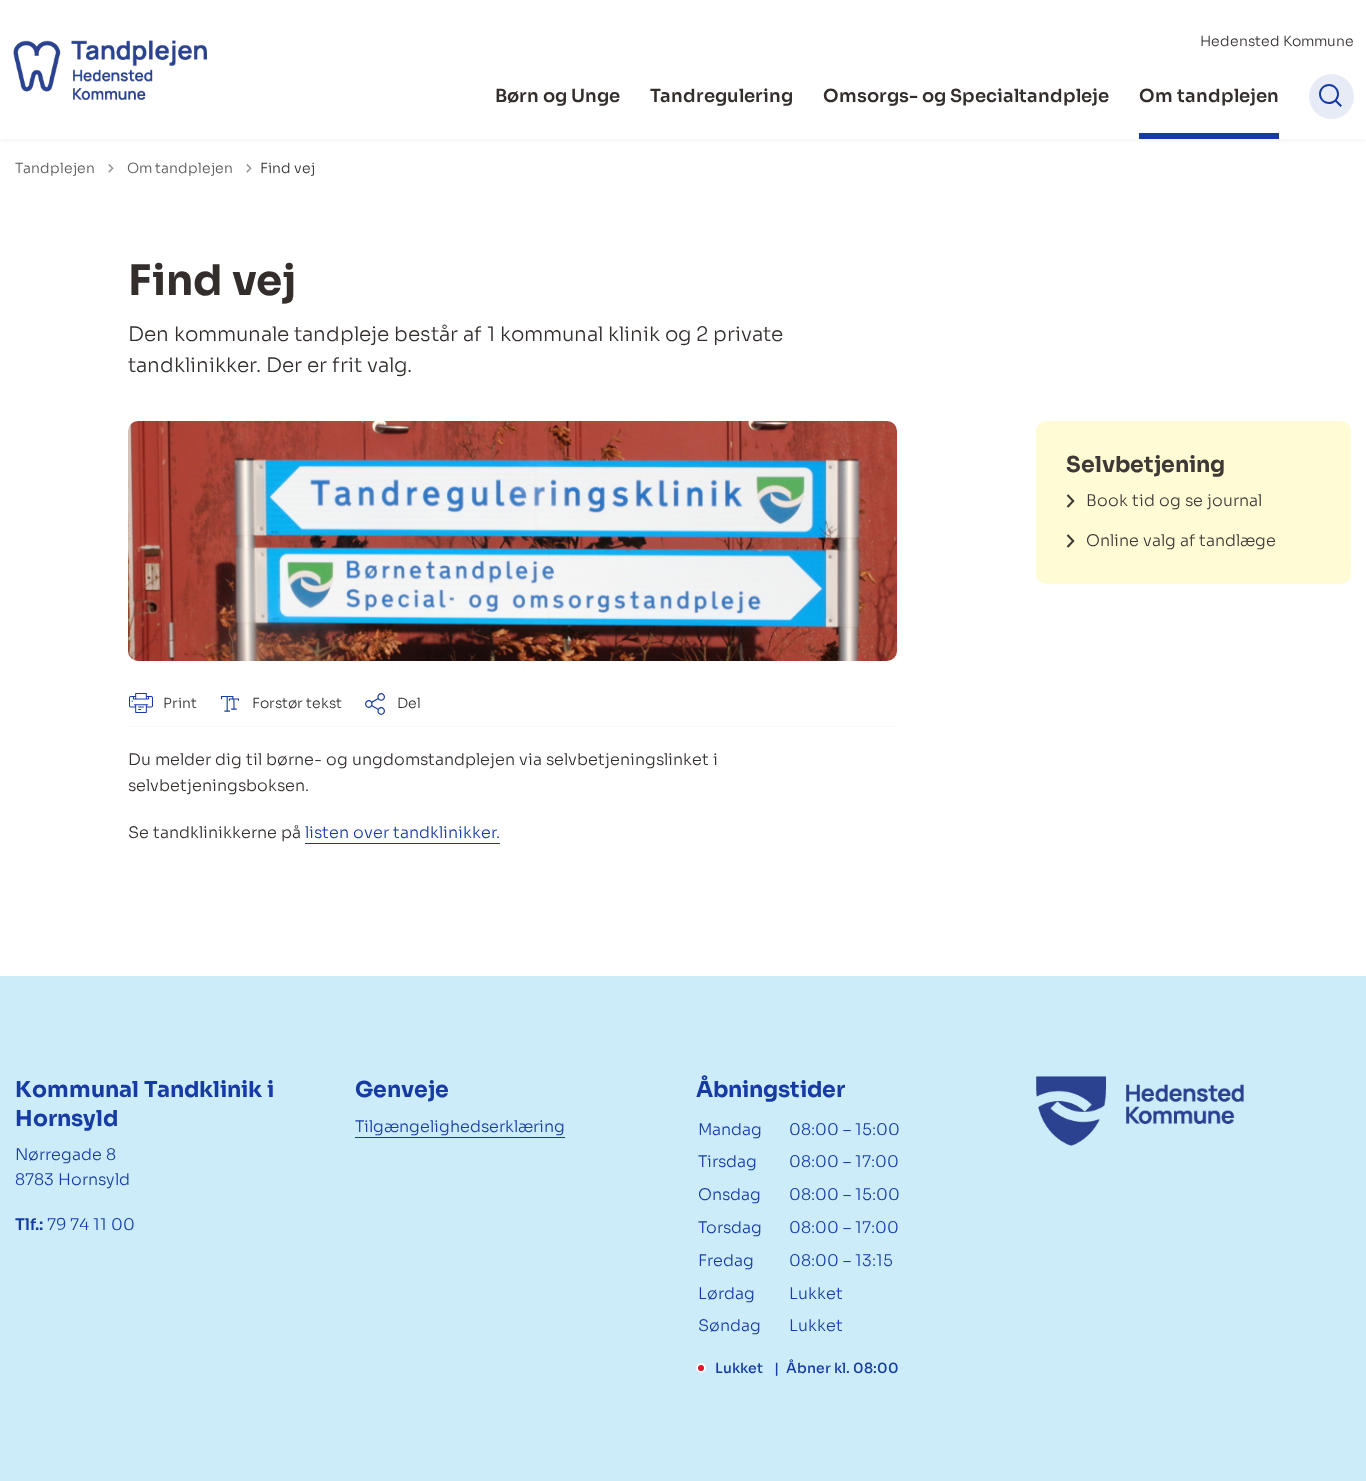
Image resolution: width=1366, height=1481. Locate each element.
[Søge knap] (1331, 96)
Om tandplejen (1209, 96)
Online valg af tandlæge (1181, 540)
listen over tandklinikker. (402, 832)
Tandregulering (721, 96)
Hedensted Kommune (1277, 41)
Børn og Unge (557, 96)
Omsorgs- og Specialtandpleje (966, 96)
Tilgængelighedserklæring (460, 1126)
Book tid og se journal (1174, 500)
